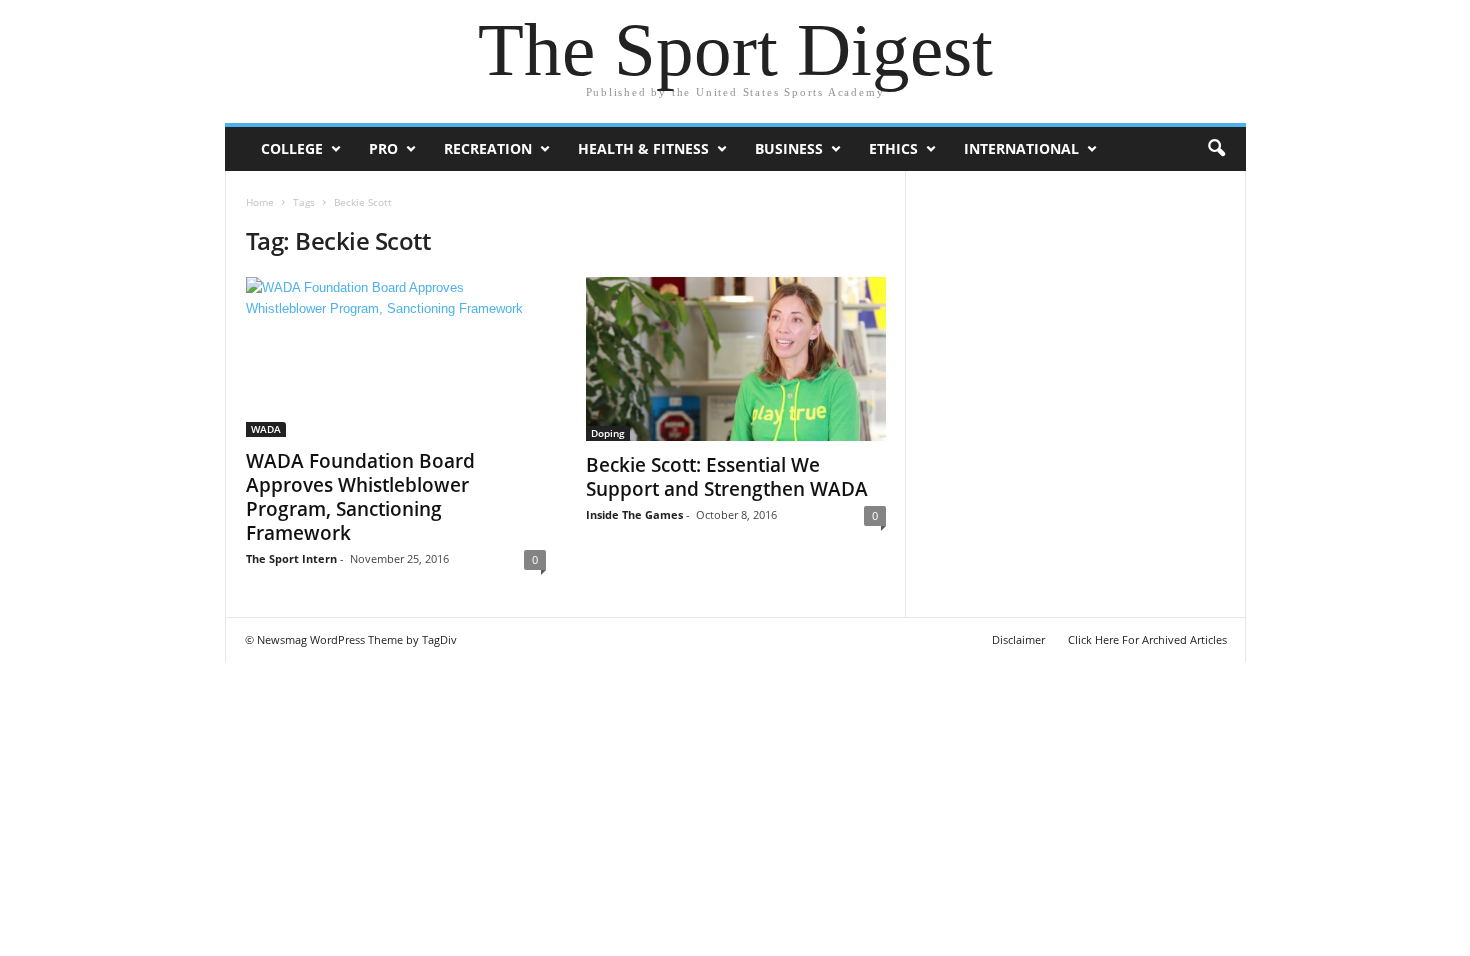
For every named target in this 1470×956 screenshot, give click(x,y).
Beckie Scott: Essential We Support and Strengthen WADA (727, 477)
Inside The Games (634, 514)
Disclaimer (1018, 639)
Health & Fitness (643, 148)
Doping (608, 433)
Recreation (488, 148)
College (292, 148)
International (1021, 148)
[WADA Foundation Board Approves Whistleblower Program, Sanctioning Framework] (396, 357)
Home (260, 202)
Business (789, 148)
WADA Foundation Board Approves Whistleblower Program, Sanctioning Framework (360, 497)
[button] (1216, 149)
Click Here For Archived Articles (1147, 639)
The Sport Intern (291, 558)
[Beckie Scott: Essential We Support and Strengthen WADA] (736, 359)
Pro (383, 148)
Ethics (893, 148)
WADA (266, 429)
